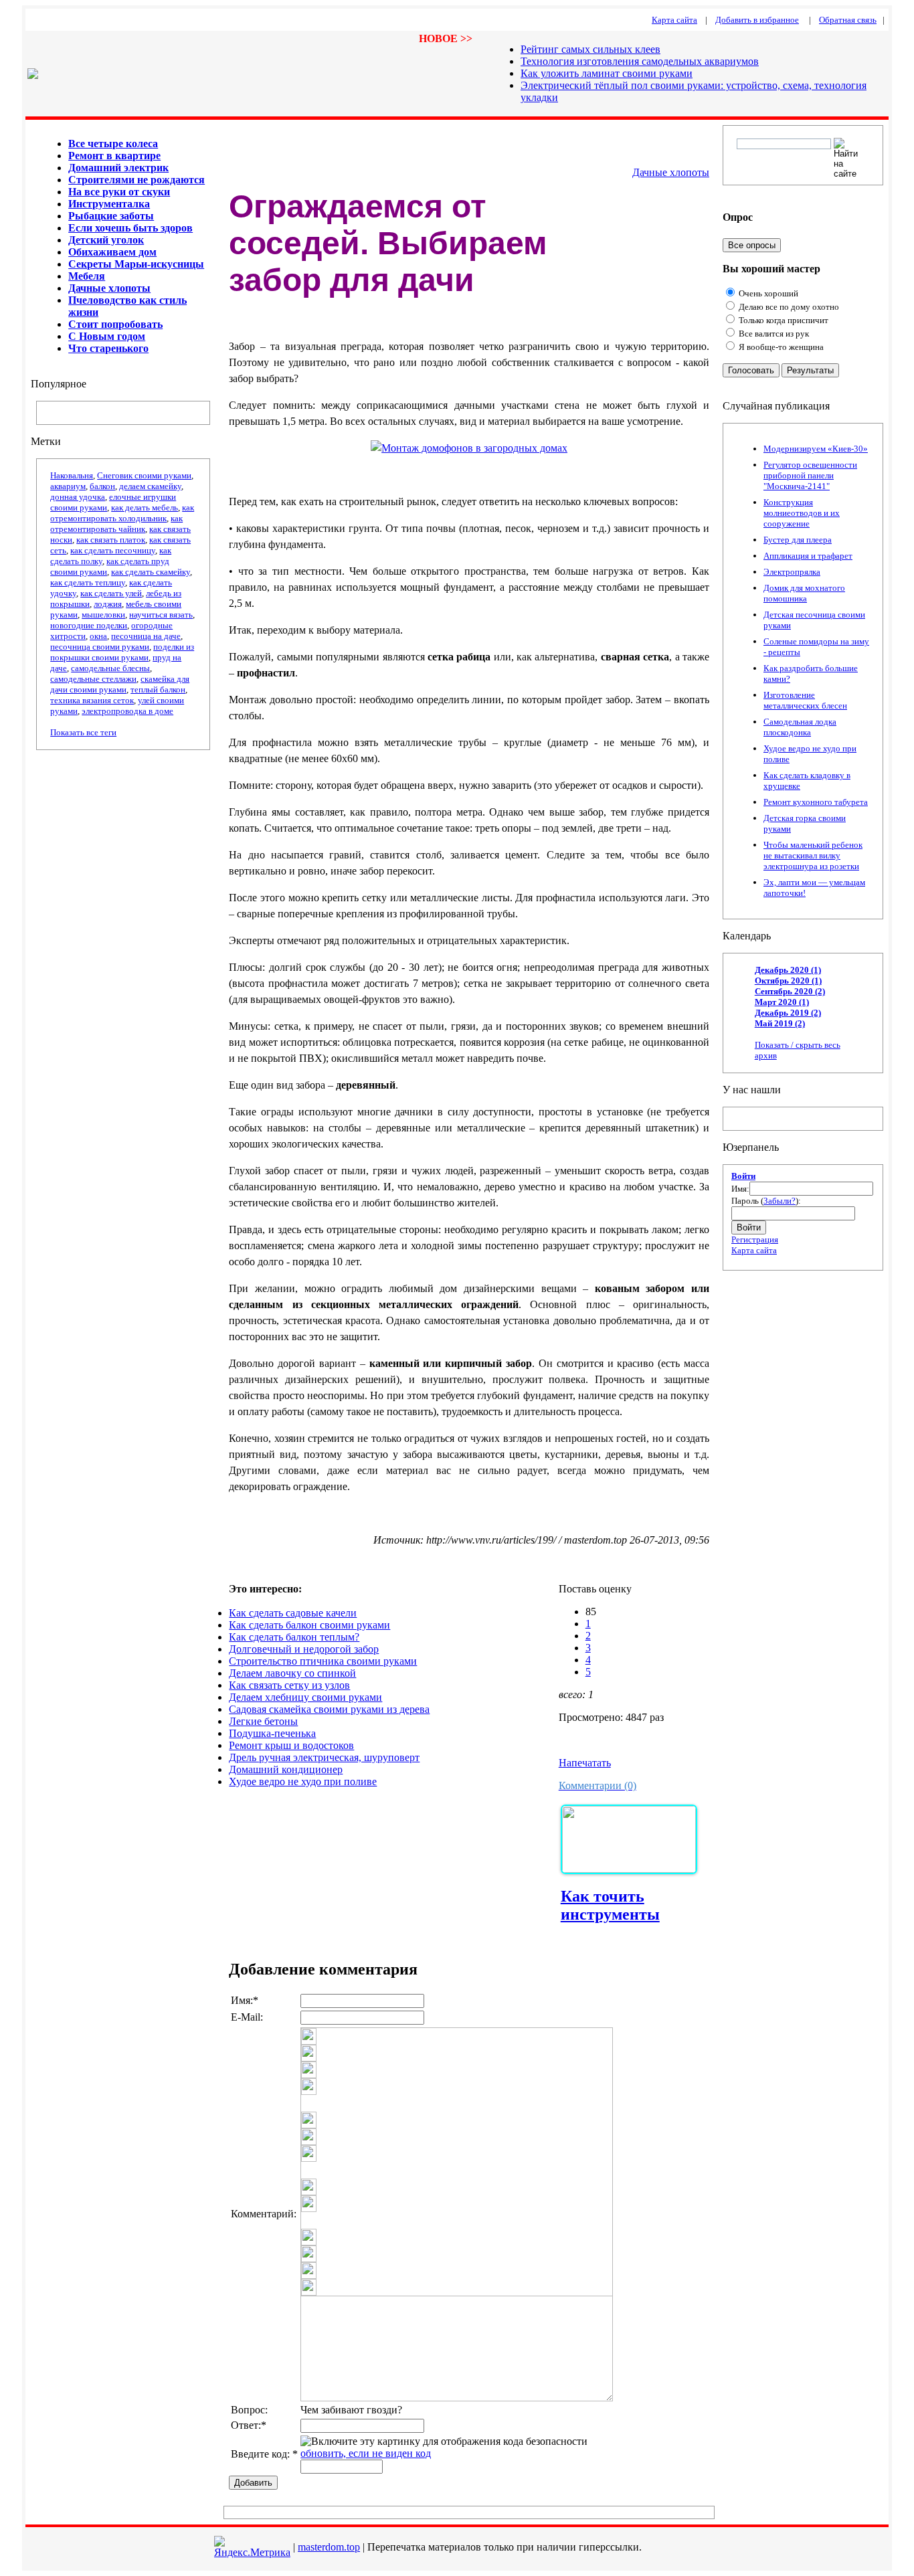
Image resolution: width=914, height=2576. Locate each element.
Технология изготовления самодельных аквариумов (640, 61)
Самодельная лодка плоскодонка (800, 727)
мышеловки (103, 615)
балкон (102, 486)
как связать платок (111, 540)
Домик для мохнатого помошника (804, 593)
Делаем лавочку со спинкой (292, 1673)
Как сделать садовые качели (293, 1613)
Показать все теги (83, 732)
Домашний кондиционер (286, 1769)
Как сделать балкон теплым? (294, 1637)
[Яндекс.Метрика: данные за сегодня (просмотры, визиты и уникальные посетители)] (252, 2547)
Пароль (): (766, 1201)
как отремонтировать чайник (116, 524)
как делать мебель (145, 508)
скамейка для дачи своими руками (120, 684)
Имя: (740, 1189)
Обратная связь (848, 20)
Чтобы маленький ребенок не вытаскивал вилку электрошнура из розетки (813, 855)
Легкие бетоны (263, 1721)
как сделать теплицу (88, 582)
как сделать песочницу (113, 550)
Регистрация (755, 1239)
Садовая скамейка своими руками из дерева (329, 1709)
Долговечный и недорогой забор (304, 1649)
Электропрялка (792, 572)
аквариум (68, 486)
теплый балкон (158, 689)
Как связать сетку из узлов (289, 1685)
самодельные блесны (110, 668)
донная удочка (78, 497)
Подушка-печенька (272, 1733)
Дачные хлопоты (671, 172)
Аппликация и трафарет (808, 556)
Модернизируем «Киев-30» (816, 449)
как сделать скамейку (151, 572)
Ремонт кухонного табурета (816, 802)
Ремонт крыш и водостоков (291, 1745)
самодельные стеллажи (93, 679)
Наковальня (72, 475)
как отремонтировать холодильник (122, 513)
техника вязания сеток (92, 700)
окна (98, 636)
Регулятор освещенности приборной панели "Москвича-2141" (810, 475)
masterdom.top (329, 2547)
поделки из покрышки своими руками (122, 652)
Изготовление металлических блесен (805, 700)
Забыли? (780, 1201)
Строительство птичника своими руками (323, 1661)
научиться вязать (161, 615)
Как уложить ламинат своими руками (607, 73)
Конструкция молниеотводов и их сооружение (802, 513)
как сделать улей (111, 593)
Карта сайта (754, 1250)
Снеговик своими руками (144, 475)
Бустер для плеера (798, 540)
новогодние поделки (89, 625)
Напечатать (585, 1763)
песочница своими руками (100, 647)
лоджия (108, 604)
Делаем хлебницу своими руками (305, 1697)
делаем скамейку (150, 486)
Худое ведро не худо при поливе (303, 1781)
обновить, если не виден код (366, 2453)
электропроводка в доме (127, 711)
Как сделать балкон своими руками (309, 1625)
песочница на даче (146, 636)
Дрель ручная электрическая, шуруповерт (324, 1757)
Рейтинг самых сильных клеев (590, 49)
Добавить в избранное (757, 20)
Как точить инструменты (610, 1905)
